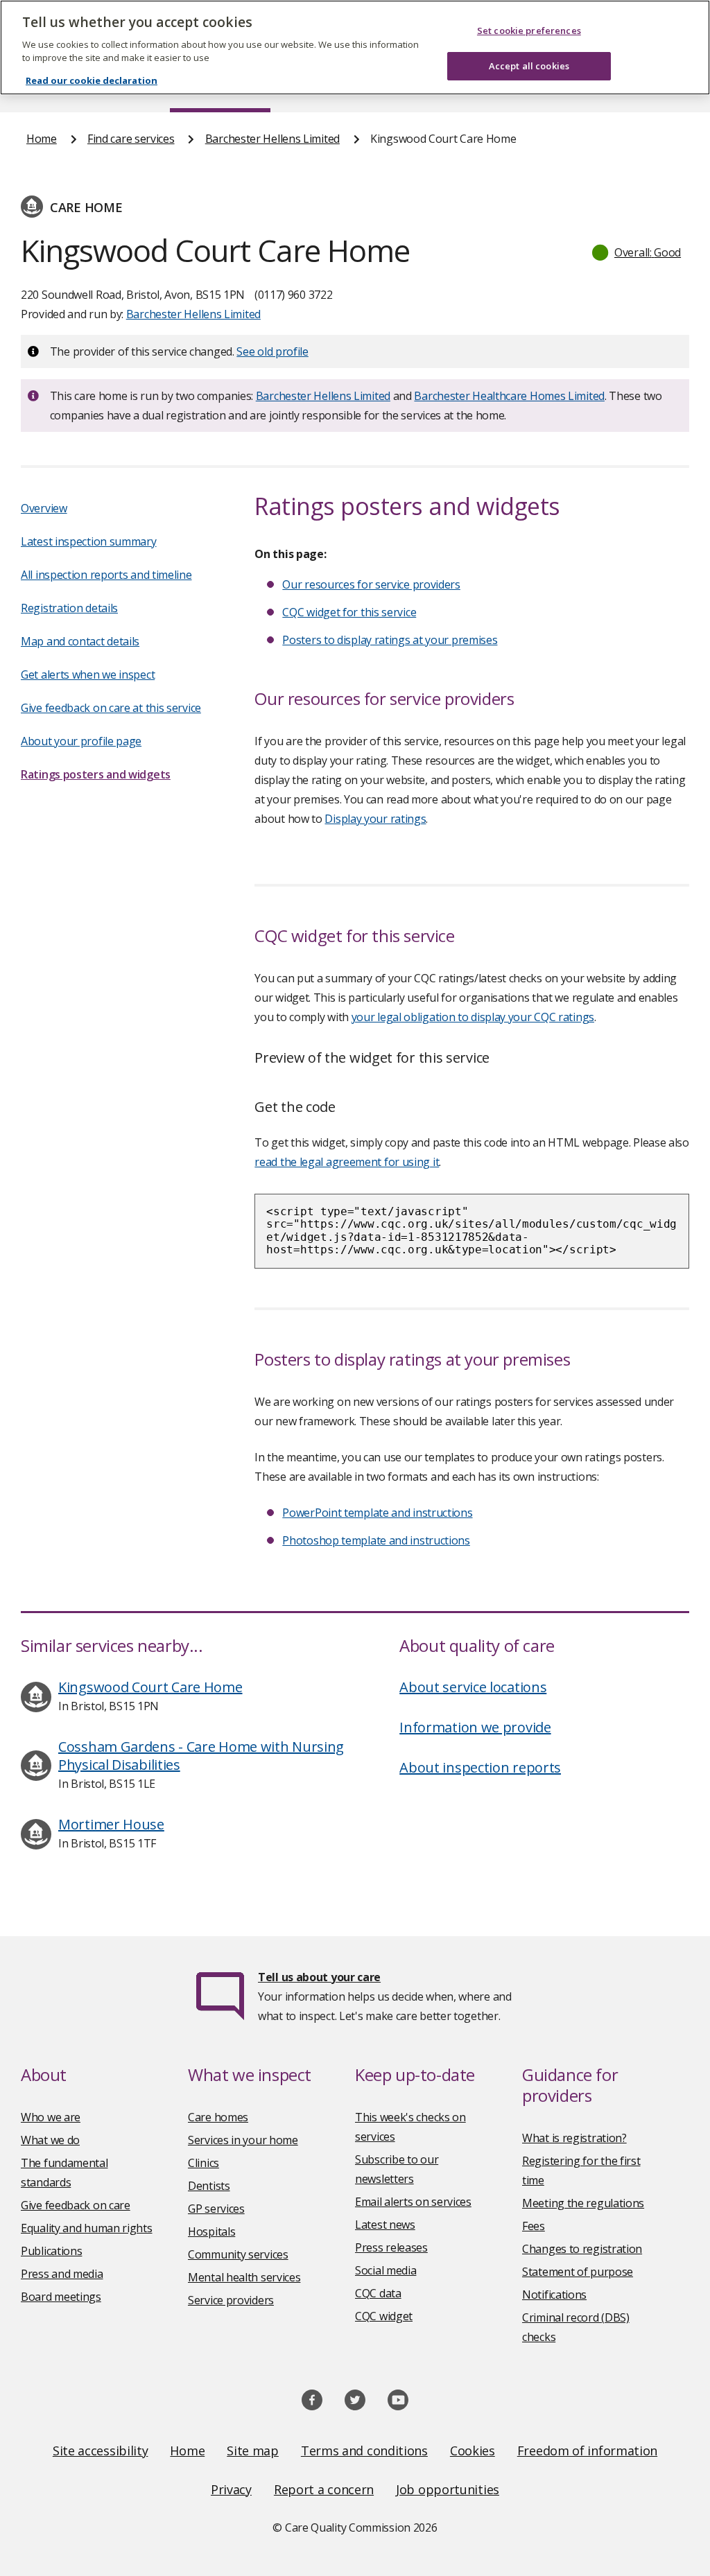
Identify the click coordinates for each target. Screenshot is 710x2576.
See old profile (272, 351)
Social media (386, 2270)
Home (42, 139)
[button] (637, 252)
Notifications (554, 2295)
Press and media (62, 2274)
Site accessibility (101, 2451)
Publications (51, 2251)
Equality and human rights (87, 2228)
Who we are (51, 2117)
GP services (216, 2209)
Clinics (204, 2163)
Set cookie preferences (529, 31)
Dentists (209, 2186)
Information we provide (475, 1727)
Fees (534, 2226)
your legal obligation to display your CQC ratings (473, 1017)
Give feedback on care (76, 2205)
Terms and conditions (364, 2451)
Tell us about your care (319, 1977)
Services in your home (243, 2140)
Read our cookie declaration (92, 80)
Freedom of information (587, 2451)
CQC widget (384, 2316)
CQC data (378, 2293)
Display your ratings (375, 819)
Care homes (218, 2117)
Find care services (131, 139)
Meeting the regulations (583, 2203)
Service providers (231, 2300)
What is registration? (574, 2138)
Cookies (473, 2451)
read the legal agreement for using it (347, 1162)
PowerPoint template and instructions (377, 1513)
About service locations (473, 1687)
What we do (50, 2140)
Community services (238, 2254)
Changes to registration (582, 2249)
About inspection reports (480, 1767)
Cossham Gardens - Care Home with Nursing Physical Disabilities (201, 1756)
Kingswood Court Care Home (150, 1687)
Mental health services (244, 2277)
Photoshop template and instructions (376, 1540)
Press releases (391, 2247)
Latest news (385, 2225)
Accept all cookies (529, 66)
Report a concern (324, 2489)
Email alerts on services (413, 2202)
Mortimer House (111, 1824)
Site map (253, 2451)
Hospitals (211, 2231)
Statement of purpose (578, 2272)
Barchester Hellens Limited (272, 139)
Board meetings (61, 2297)
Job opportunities (448, 2489)
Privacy (231, 2489)
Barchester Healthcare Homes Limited (509, 396)
